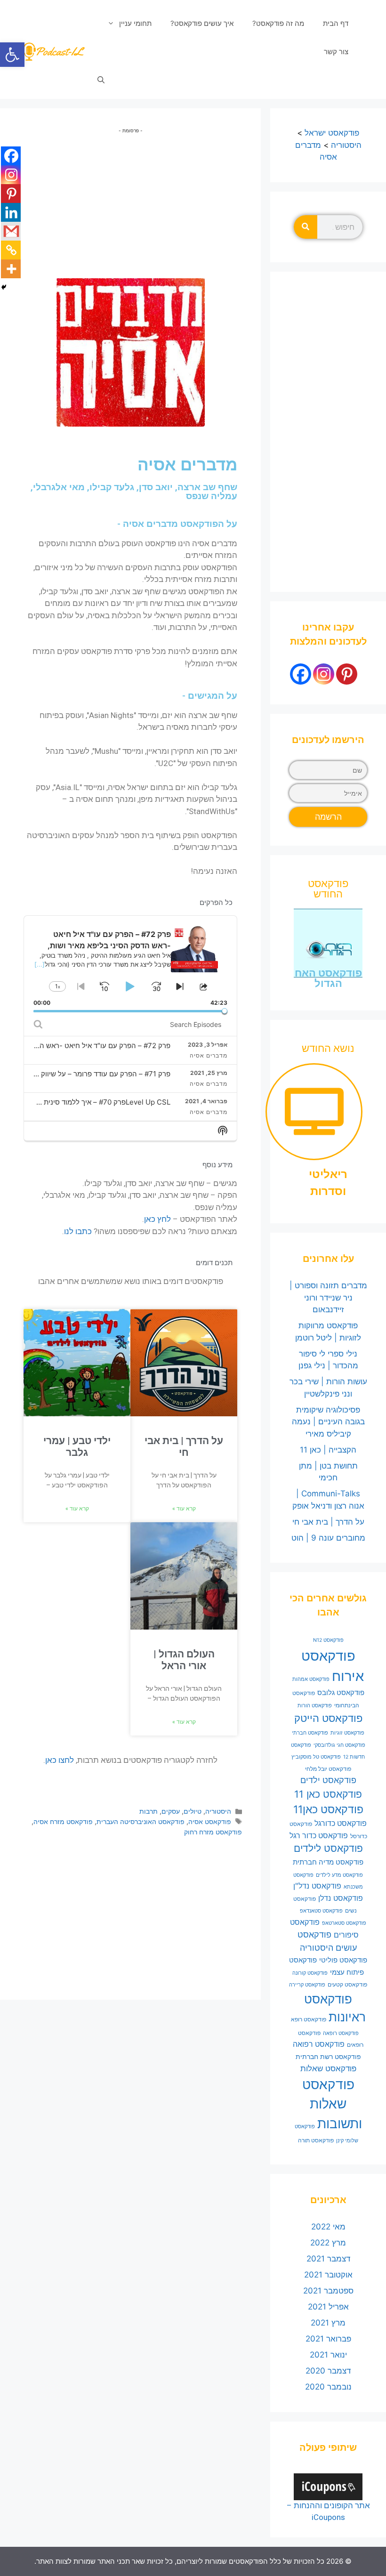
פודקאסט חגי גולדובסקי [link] (339, 1745)
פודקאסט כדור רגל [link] (319, 1836)
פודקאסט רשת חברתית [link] (328, 2057)
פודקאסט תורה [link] (316, 2140)
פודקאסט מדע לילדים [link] (339, 1875)
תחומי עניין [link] (135, 23)
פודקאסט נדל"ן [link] (317, 1886)
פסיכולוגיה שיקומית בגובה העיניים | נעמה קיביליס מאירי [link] (328, 1422)
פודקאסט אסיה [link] (210, 1821)
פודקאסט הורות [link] (315, 1706)
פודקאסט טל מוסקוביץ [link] (316, 1757)
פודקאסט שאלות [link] (328, 2068)
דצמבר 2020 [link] (328, 2371)
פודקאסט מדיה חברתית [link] (328, 1862)
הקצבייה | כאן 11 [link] (328, 1450)
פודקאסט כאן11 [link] (328, 1809)
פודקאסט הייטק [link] (328, 1718)
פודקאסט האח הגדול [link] (328, 978)
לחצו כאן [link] (60, 1760)
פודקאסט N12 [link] (328, 1640)
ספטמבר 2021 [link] (328, 2291)
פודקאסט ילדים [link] (328, 1780)
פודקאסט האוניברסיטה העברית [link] (141, 1821)
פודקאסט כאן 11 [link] (328, 1794)
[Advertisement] (130, 200)
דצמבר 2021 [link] (328, 2259)
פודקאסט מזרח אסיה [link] (63, 1821)
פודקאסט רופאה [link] (341, 2033)
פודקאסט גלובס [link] (341, 1693)
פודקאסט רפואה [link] (319, 2044)
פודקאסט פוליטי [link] (343, 1960)
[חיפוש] (306, 227)
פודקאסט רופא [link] (309, 2019)
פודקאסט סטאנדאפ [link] (321, 1911)
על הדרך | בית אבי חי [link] (184, 1447)
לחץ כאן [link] (157, 1219)
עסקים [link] (171, 1811)
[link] (12, 55)
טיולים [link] (193, 1811)
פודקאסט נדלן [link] (341, 1898)
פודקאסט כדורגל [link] (341, 1823)
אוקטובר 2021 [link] (328, 2275)
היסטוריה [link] (218, 1811)
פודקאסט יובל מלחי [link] (328, 1769)
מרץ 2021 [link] (328, 2323)
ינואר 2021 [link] (328, 2355)
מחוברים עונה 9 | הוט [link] (328, 1538)
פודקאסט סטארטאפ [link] (344, 1923)
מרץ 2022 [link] (328, 2243)
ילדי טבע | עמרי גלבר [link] (77, 1447)
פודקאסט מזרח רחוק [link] (213, 1832)
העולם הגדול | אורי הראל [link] (184, 1660)
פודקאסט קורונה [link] (310, 1973)
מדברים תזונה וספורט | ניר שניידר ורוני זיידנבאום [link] (328, 1297)
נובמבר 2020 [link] (328, 2387)
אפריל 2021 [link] (328, 2307)
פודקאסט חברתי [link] (310, 1733)
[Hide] (4, 287)
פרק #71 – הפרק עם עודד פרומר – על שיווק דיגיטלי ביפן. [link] (86, 1074)
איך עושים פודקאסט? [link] (202, 23)
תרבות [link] (149, 1811)
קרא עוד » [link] (184, 1509)
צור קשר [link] (336, 52)
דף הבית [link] (336, 23)
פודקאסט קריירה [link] (307, 1985)
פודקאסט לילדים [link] (328, 1848)
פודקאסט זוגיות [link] (347, 1733)
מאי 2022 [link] (328, 2227)
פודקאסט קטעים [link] (347, 1984)
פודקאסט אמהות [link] (311, 1679)
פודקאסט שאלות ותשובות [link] (332, 2104)
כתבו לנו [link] (78, 1231)
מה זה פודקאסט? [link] (278, 23)
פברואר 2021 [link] (328, 2339)
